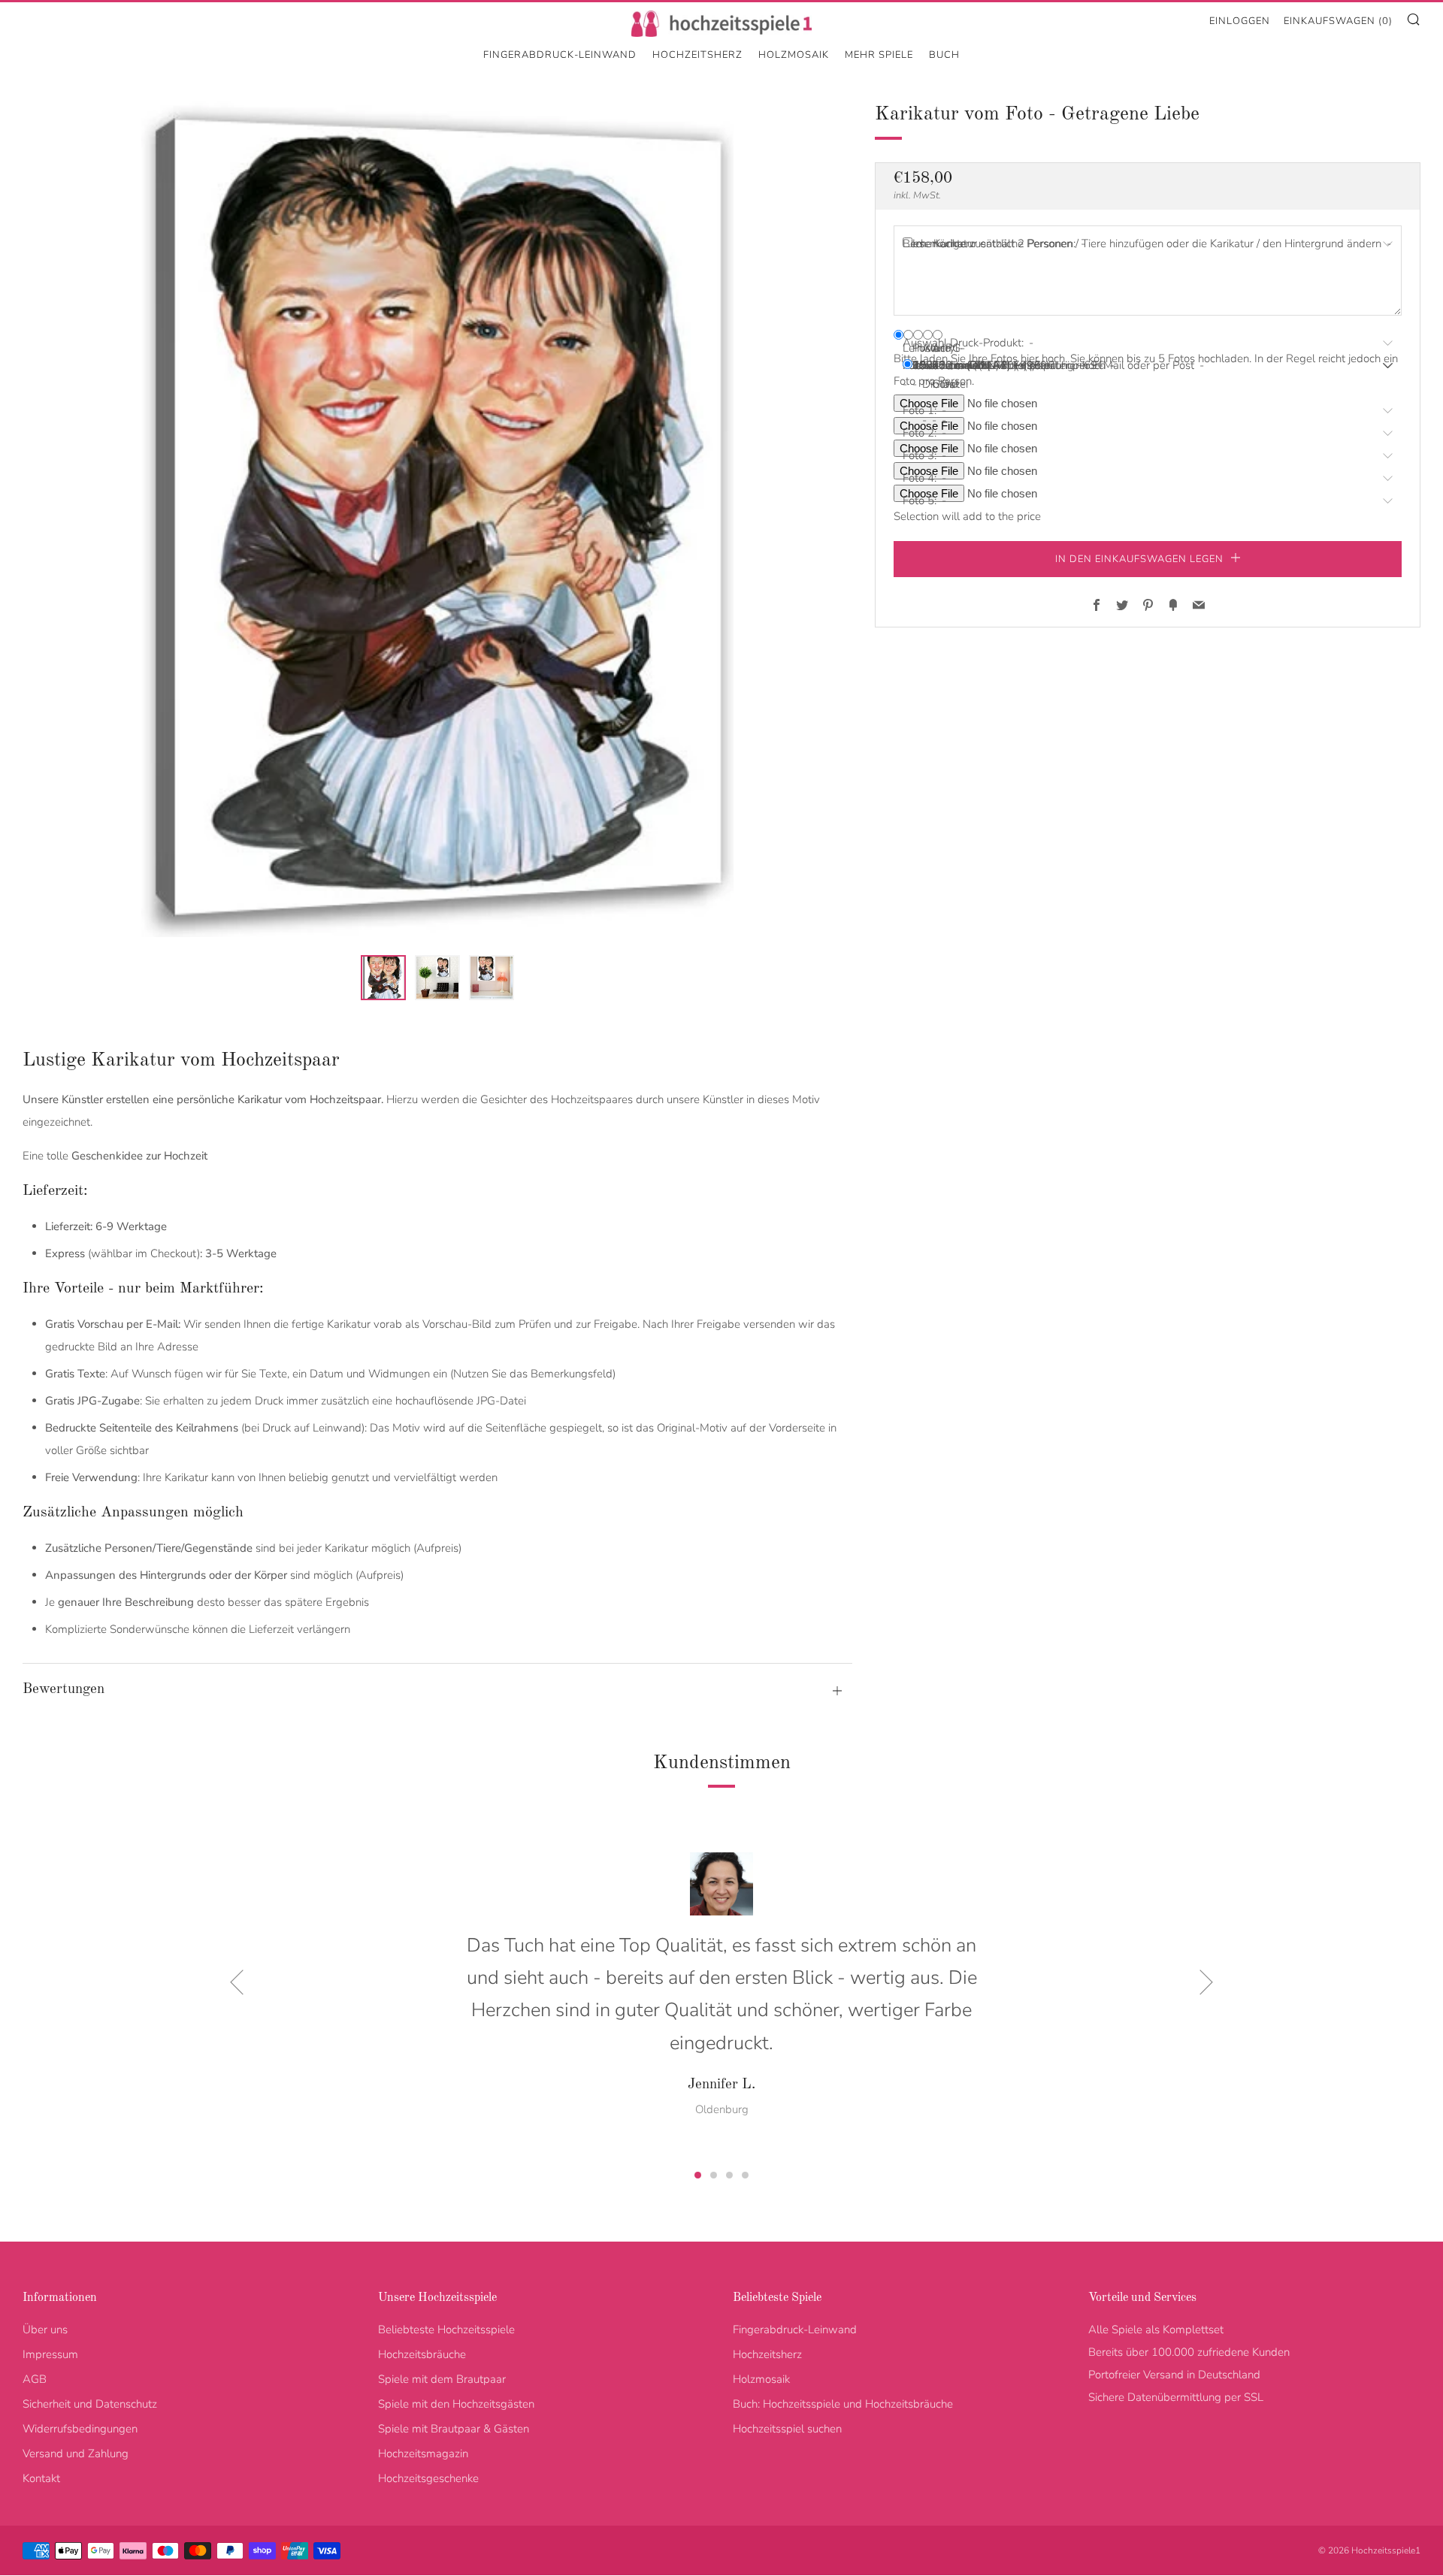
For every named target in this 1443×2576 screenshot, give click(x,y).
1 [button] (698, 2175)
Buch (944, 55)
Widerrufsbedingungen (80, 2429)
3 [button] (729, 2175)
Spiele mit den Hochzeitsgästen (456, 2404)
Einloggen (1240, 21)
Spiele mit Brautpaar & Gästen (454, 2429)
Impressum (50, 2354)
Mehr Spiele (879, 55)
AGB (35, 2379)
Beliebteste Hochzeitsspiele (446, 2330)
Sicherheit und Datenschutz (90, 2404)
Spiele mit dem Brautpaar (442, 2379)
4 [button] (745, 2175)
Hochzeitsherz (697, 55)
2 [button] (714, 2175)
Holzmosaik (794, 55)
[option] (437, 518)
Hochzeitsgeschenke (428, 2478)
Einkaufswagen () (1338, 21)
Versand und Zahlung (76, 2454)
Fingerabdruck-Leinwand (560, 55)
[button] (383, 978)
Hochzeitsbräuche (422, 2354)
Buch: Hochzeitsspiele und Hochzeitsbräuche (843, 2404)
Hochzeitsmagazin (423, 2454)
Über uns (45, 2330)
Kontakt (41, 2478)
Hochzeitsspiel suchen (787, 2429)
